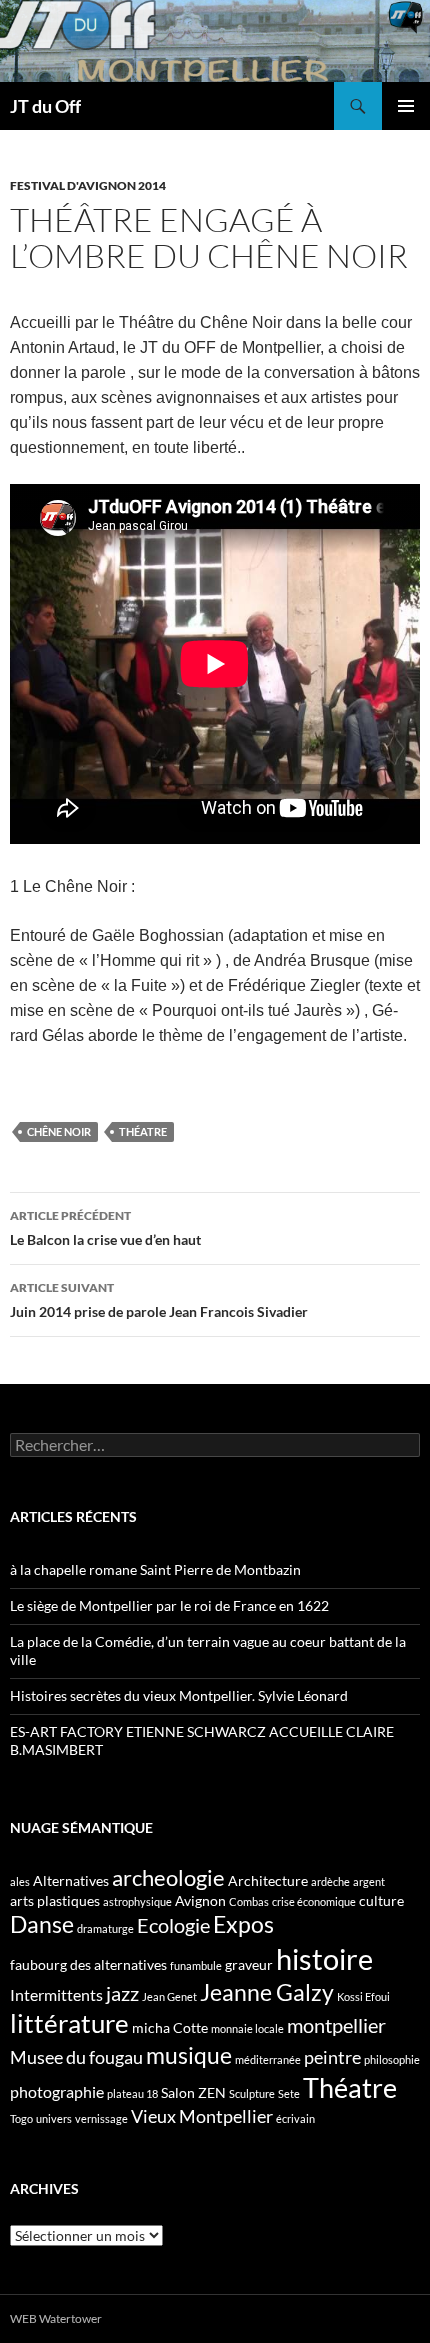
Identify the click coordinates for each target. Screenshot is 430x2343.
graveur (249, 1964)
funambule (196, 1965)
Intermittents (56, 1994)
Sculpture (252, 2093)
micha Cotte (170, 2027)
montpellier (336, 2025)
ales (20, 1881)
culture (381, 1900)
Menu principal (406, 106)
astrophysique (137, 1901)
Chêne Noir (59, 1131)
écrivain (295, 2118)
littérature (69, 2023)
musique (189, 2055)
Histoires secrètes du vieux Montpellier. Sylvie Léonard (179, 1695)
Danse (42, 1924)
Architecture (268, 1880)
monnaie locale (247, 2028)
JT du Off (45, 106)
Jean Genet (169, 1996)
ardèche (330, 1881)
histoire (324, 1958)
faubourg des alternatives (88, 1964)
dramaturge (105, 1928)
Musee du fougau (76, 2057)
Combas (249, 1901)
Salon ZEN (193, 2092)
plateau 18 (132, 2093)
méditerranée (268, 2059)
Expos (243, 1924)
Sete (289, 2093)
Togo (21, 2118)
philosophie (392, 2059)
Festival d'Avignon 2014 (88, 185)
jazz (122, 1993)
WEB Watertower (56, 2318)
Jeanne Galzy (267, 1992)
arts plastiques (55, 1900)
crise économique (314, 1901)
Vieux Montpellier (202, 2116)
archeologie (168, 1877)
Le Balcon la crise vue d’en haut (105, 1228)
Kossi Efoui (363, 1996)
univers (54, 2118)
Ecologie (173, 1925)
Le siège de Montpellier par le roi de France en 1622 (169, 1605)
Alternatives (71, 1880)
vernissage (101, 2118)
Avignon (200, 1900)
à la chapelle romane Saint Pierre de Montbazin (155, 1569)
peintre (332, 2057)
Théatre (143, 1131)
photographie (57, 2091)
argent (369, 1881)
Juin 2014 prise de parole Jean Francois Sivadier (159, 1300)
